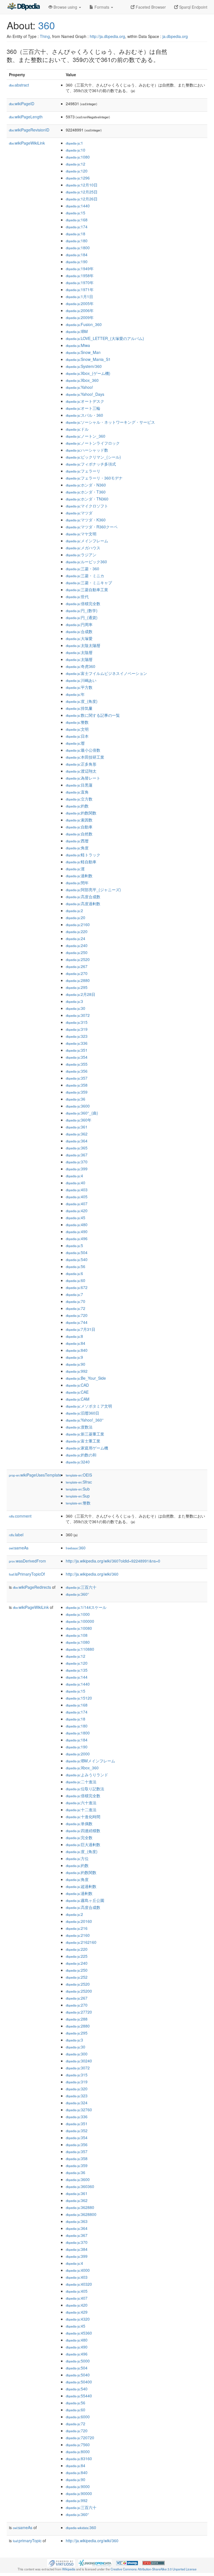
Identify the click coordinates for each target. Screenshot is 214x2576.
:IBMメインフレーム (90, 1761)
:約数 (77, 806)
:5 (74, 1245)
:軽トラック (83, 855)
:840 (77, 1350)
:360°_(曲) (82, 1113)
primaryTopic (27, 2541)
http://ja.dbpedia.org (107, 36)
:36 (76, 1099)
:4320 (78, 2319)
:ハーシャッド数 (87, 450)
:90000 (79, 2493)
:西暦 (77, 841)
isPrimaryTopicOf (27, 1574)
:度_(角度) (82, 701)
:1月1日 (79, 296)
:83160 (79, 2458)
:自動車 (79, 827)
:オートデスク (85, 401)
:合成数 (79, 631)
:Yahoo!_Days (85, 394)
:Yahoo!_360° (85, 1420)
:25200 (79, 1991)
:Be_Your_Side (86, 1378)
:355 (77, 1064)
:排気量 (79, 708)
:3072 (78, 1015)
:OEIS (79, 1475)
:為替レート (83, 778)
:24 (76, 938)
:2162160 (81, 1942)
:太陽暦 (79, 659)
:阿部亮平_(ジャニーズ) (93, 890)
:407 (77, 1204)
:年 (75, 694)
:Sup (78, 1496)
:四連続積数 (83, 1830)
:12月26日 (82, 199)
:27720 (79, 2012)
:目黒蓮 (79, 785)
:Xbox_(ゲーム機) (88, 373)
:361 (77, 1127)
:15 (76, 213)
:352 (77, 2131)
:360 (76, 1548)
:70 (76, 1301)
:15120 (79, 1698)
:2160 (78, 924)
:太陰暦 (79, 652)
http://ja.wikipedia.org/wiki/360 (92, 1574)
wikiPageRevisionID (29, 130)
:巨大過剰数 (83, 1844)
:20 (76, 917)
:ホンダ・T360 (86, 492)
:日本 (77, 736)
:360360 (80, 2186)
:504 (77, 1252)
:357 (77, 1078)
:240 (77, 945)
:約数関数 (81, 813)
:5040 (78, 2375)
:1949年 (80, 269)
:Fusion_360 (84, 324)
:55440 (79, 2396)
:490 (77, 1231)
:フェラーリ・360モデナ (94, 478)
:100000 (80, 1621)
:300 (77, 2054)
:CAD (77, 1385)
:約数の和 (81, 1455)
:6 (74, 1273)
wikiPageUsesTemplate (35, 1475)
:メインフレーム (87, 541)
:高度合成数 (83, 897)
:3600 (78, 1106)
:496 (77, 1238)
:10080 (79, 1628)
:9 (74, 1357)
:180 (77, 241)
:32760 (79, 2110)
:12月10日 (82, 185)
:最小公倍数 (83, 750)
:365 (77, 1148)
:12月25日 (82, 192)
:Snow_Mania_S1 (88, 359)
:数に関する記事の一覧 (93, 715)
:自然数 (79, 834)
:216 (77, 1928)
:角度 (77, 848)
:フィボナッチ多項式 (91, 464)
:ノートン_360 (86, 436)
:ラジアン (81, 555)
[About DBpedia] (23, 7)
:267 (77, 966)
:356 (77, 1071)
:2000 (78, 1754)
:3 (74, 1001)
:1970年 (80, 282)
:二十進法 (81, 1782)
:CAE (77, 1392)
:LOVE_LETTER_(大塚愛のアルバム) (105, 338)
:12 (76, 164)
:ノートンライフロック (93, 443)
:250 (77, 952)
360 (47, 25)
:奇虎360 (81, 666)
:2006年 (80, 310)
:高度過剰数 (83, 904)
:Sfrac (79, 1482)
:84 (76, 1343)
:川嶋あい (81, 680)
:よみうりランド (87, 1775)
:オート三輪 (83, 408)
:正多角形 (81, 764)
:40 (76, 1183)
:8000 (78, 2452)
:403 (77, 1190)
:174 (77, 227)
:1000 (78, 1614)
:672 (77, 1287)
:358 (77, 1085)
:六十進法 (81, 1803)
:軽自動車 (81, 862)
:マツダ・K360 (86, 520)
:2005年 (80, 303)
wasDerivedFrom (27, 1561)
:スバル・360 (84, 415)
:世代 (77, 596)
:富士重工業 (83, 1441)
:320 (77, 2089)
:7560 (78, 2445)
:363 (77, 2221)
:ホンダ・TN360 (87, 499)
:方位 (77, 1858)
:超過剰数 (81, 1886)
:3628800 (81, 2214)
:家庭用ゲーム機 (87, 1448)
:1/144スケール (86, 1607)
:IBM (77, 331)
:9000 (78, 2486)
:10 (76, 150)
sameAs (19, 1548)
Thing (45, 36)
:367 (77, 1155)
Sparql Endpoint (193, 7)
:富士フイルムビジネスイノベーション (106, 673)
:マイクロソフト (87, 506)
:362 (77, 1134)
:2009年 (80, 317)
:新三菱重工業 (85, 1434)
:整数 (77, 722)
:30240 (79, 2061)
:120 (77, 171)
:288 (77, 2019)
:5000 (78, 2361)
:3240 (78, 1462)
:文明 (77, 729)
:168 (77, 220)
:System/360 (84, 366)
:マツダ (79, 513)
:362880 (80, 2207)
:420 (77, 1211)
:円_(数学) (82, 610)
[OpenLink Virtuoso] (61, 2562)
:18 (76, 234)
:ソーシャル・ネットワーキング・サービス (110, 422)
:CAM (78, 1399)
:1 (74, 143)
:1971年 (80, 289)
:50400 (79, 2382)
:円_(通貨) (82, 617)
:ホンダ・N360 (86, 485)
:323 (77, 1036)
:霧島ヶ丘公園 (85, 1900)
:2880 (78, 980)
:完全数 (79, 1837)
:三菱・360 (82, 569)
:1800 (78, 248)
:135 (77, 1670)
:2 (74, 910)
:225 (77, 1956)
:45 (76, 1218)
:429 (77, 2312)
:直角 (77, 792)
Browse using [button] (65, 7)
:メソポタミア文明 (89, 1406)
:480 (77, 1225)
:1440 (78, 206)
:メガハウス (83, 548)
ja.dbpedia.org (175, 36)
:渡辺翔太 (81, 771)
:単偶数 (79, 1823)
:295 (77, 987)
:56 (76, 1266)
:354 (77, 1057)
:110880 (80, 1649)
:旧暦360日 (82, 1413)
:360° (77, 1594)
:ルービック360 (86, 562)
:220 (77, 931)
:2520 (78, 959)
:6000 (78, 2417)
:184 (77, 255)
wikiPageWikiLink (27, 143)
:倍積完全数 (83, 603)
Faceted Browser (150, 7)
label (16, 1535)
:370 (77, 1162)
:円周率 (79, 624)
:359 (77, 1092)
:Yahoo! (79, 387)
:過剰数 (79, 876)
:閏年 (77, 883)
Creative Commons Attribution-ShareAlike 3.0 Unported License (154, 2569)
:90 (76, 1364)
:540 (77, 1259)
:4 (74, 1176)
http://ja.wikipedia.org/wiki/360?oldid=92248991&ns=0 (113, 1561)
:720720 (80, 2438)
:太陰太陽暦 (83, 645)
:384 (77, 2249)
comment (20, 1516)
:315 (77, 1022)
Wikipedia (69, 2569)
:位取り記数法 (85, 1789)
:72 (76, 1308)
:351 (77, 1050)
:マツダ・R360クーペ (92, 527)
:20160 (79, 1921)
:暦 (75, 743)
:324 (77, 2103)
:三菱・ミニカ (85, 576)
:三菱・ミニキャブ (89, 583)
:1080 (78, 157)
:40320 (79, 2284)
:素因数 (79, 820)
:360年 (79, 1120)
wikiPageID (22, 104)
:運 (75, 869)
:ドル (77, 429)
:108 (77, 1635)
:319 (77, 1029)
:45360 (79, 2333)
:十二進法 (81, 1810)
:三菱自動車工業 (87, 590)
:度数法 (79, 1427)
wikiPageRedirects (32, 1587)
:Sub (78, 1489)
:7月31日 (81, 1329)
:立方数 (79, 799)
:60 (76, 1280)
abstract (19, 85)
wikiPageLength (26, 117)
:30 (76, 1008)
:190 (77, 262)
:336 (77, 1043)
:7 (74, 1294)
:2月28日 (81, 994)
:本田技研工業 (85, 757)
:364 (77, 1141)
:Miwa (78, 345)
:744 (77, 1322)
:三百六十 (81, 1587)
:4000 (78, 2270)
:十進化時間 (83, 1817)
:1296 (78, 178)
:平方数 (79, 687)
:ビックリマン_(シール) (93, 457)
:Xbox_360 (82, 380)
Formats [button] (102, 7)
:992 (77, 1371)
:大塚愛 (79, 638)
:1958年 (80, 275)
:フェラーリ (83, 471)
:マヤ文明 (81, 534)
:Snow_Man (83, 352)
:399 (77, 1169)
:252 (77, 1977)
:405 (77, 1197)
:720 (77, 1315)
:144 (77, 1677)
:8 (74, 1336)
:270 (77, 973)
